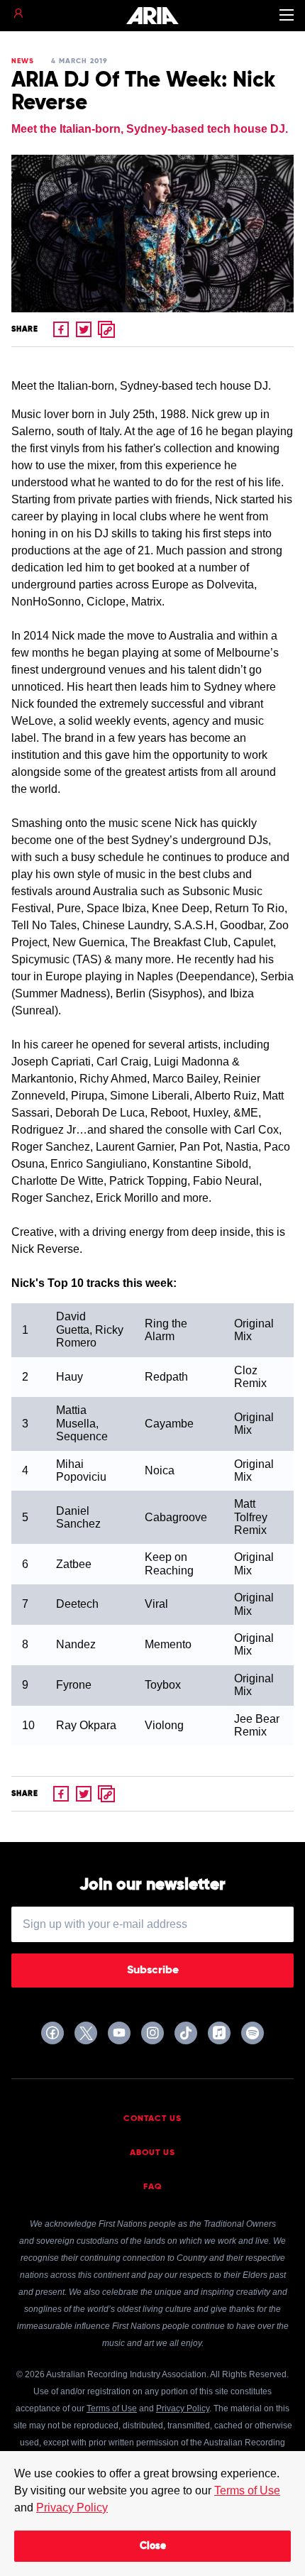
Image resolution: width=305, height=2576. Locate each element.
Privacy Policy (72, 2508)
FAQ (153, 2187)
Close (153, 2546)
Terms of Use (247, 2490)
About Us (152, 2153)
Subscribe (153, 1971)
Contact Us (152, 2119)
